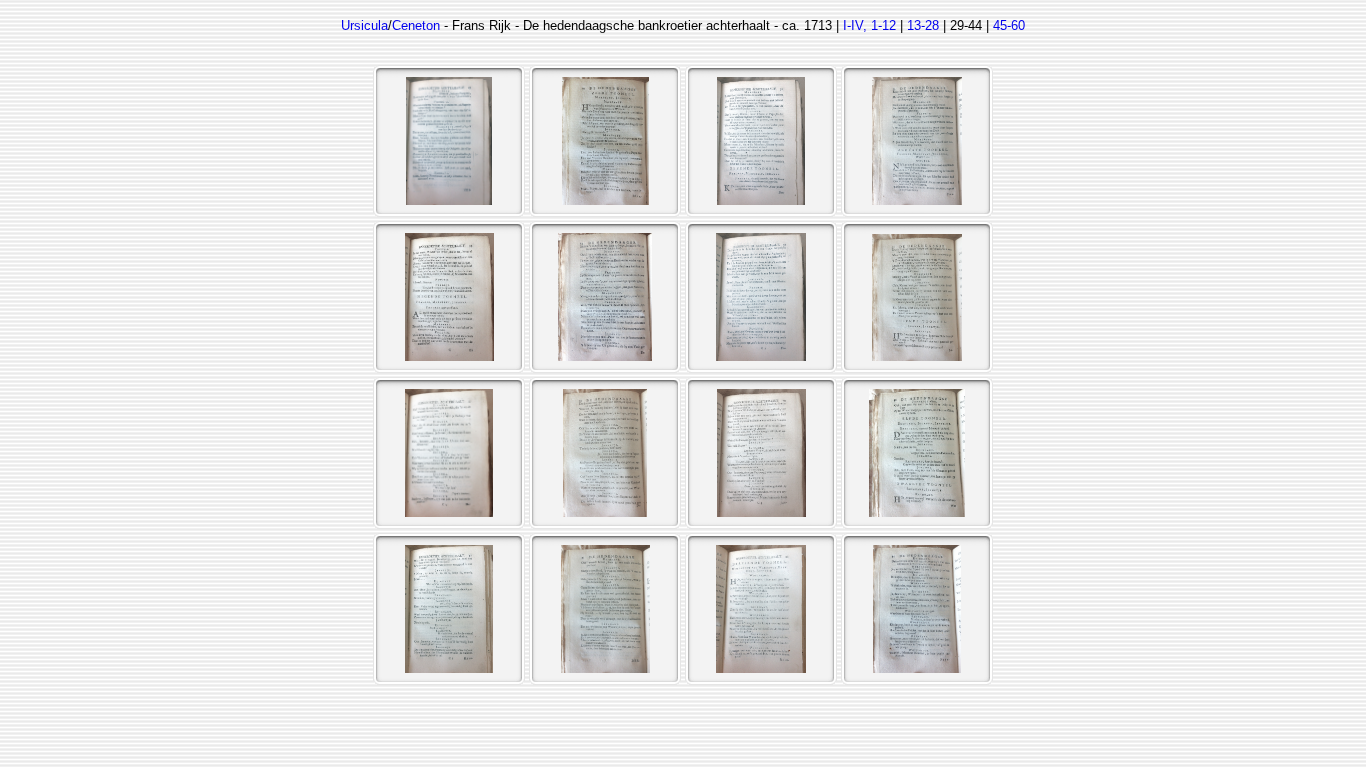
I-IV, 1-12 (869, 25)
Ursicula (364, 25)
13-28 (923, 25)
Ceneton (416, 25)
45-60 (1009, 25)
